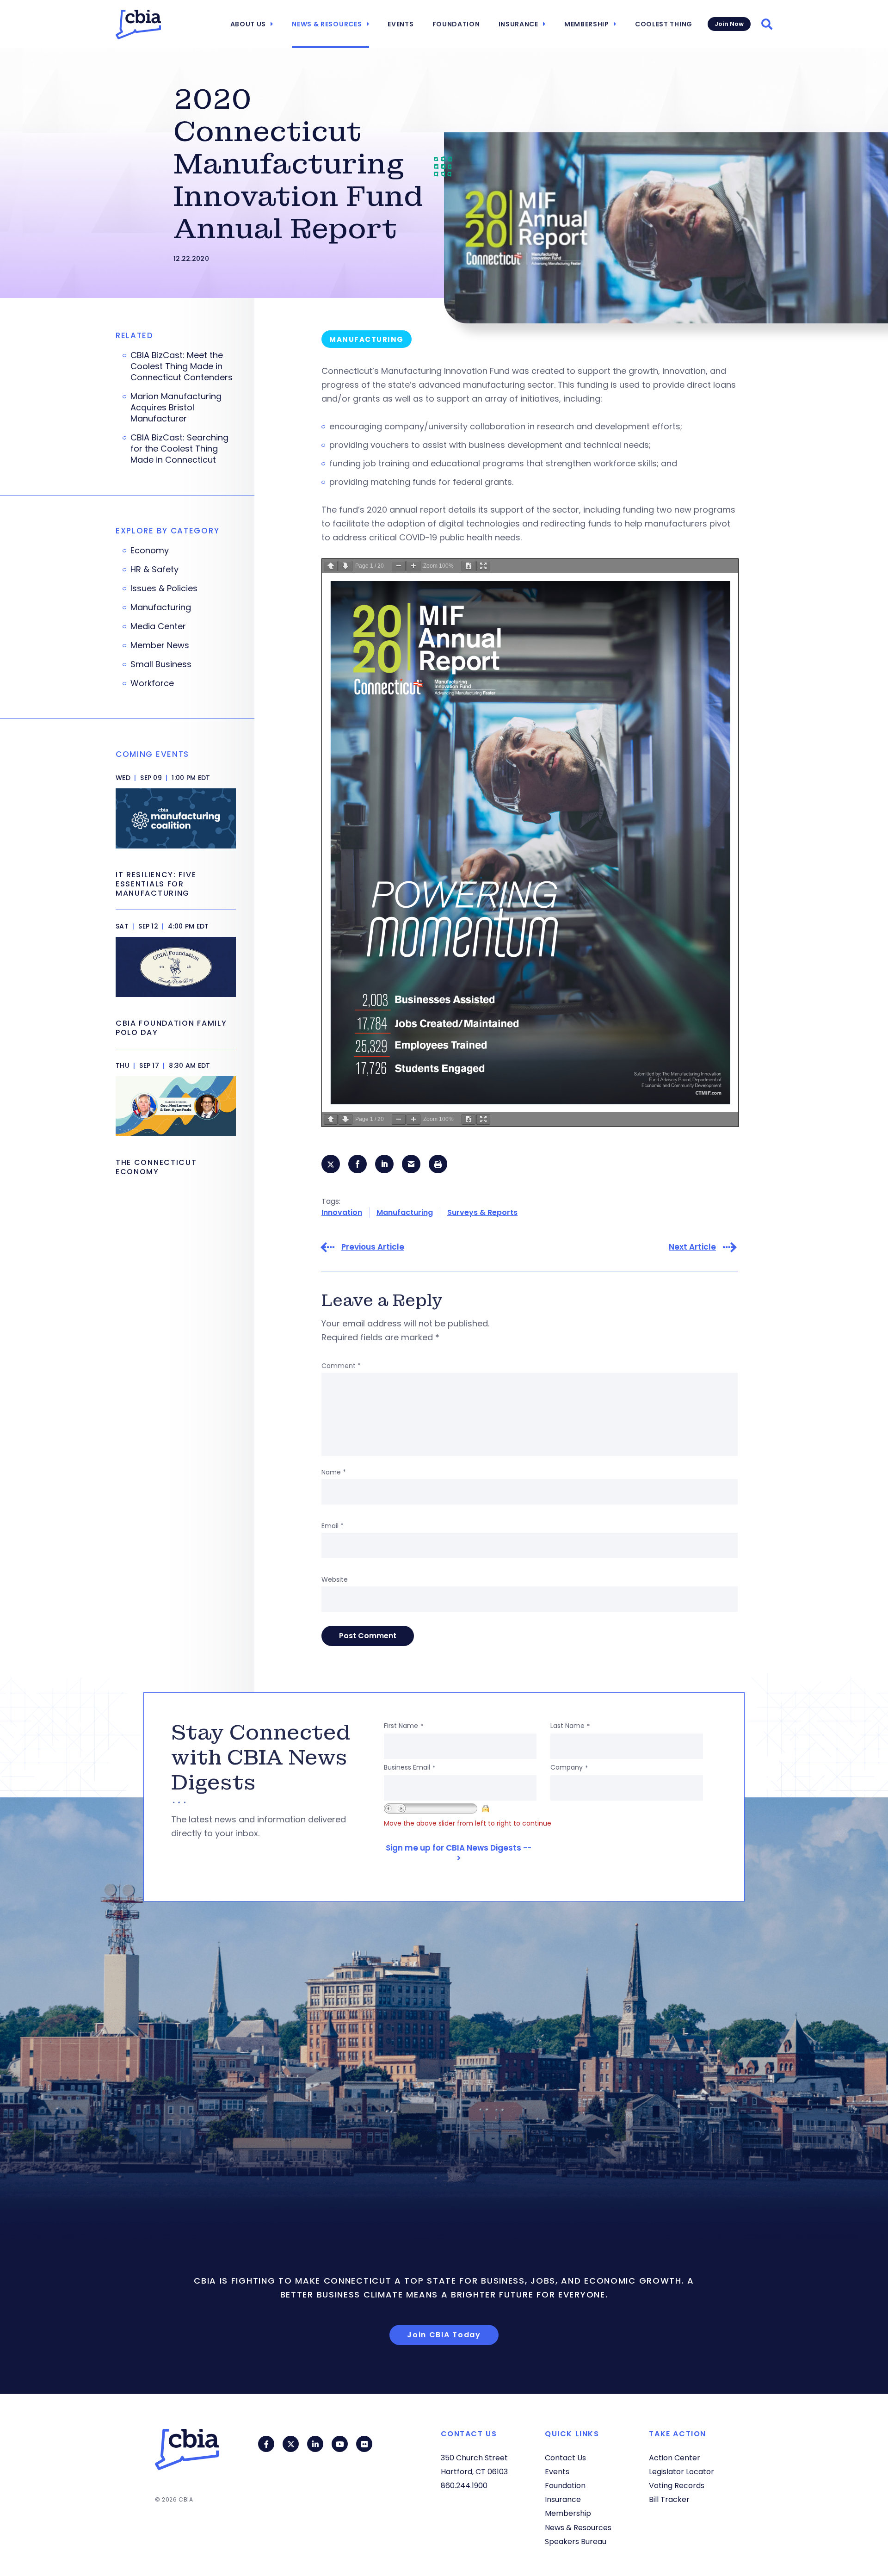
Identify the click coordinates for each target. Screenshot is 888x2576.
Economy (150, 551)
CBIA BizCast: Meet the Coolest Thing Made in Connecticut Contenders (182, 366)
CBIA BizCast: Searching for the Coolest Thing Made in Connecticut (179, 449)
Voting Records (677, 2486)
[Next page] (345, 566)
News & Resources (327, 24)
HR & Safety (154, 570)
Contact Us (565, 2458)
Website (335, 1579)
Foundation (456, 24)
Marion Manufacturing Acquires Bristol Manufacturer (176, 408)
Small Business (161, 664)
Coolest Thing (664, 24)
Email (333, 1526)
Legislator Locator (681, 2472)
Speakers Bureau (576, 2542)
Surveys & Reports (482, 1212)
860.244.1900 (464, 2486)
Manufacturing (405, 1212)
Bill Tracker (669, 2499)
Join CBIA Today (444, 2335)
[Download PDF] (469, 566)
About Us (248, 24)
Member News (160, 645)
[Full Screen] (483, 566)
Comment (341, 1366)
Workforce (152, 683)
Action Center (675, 2458)
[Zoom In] (413, 566)
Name (334, 1472)
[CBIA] (138, 25)
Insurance (518, 24)
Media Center (158, 626)
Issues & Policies (164, 588)
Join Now (729, 24)
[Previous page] (331, 566)
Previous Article (373, 1247)
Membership (587, 24)
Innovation (342, 1212)
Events (401, 24)
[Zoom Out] (399, 566)
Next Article (692, 1247)
